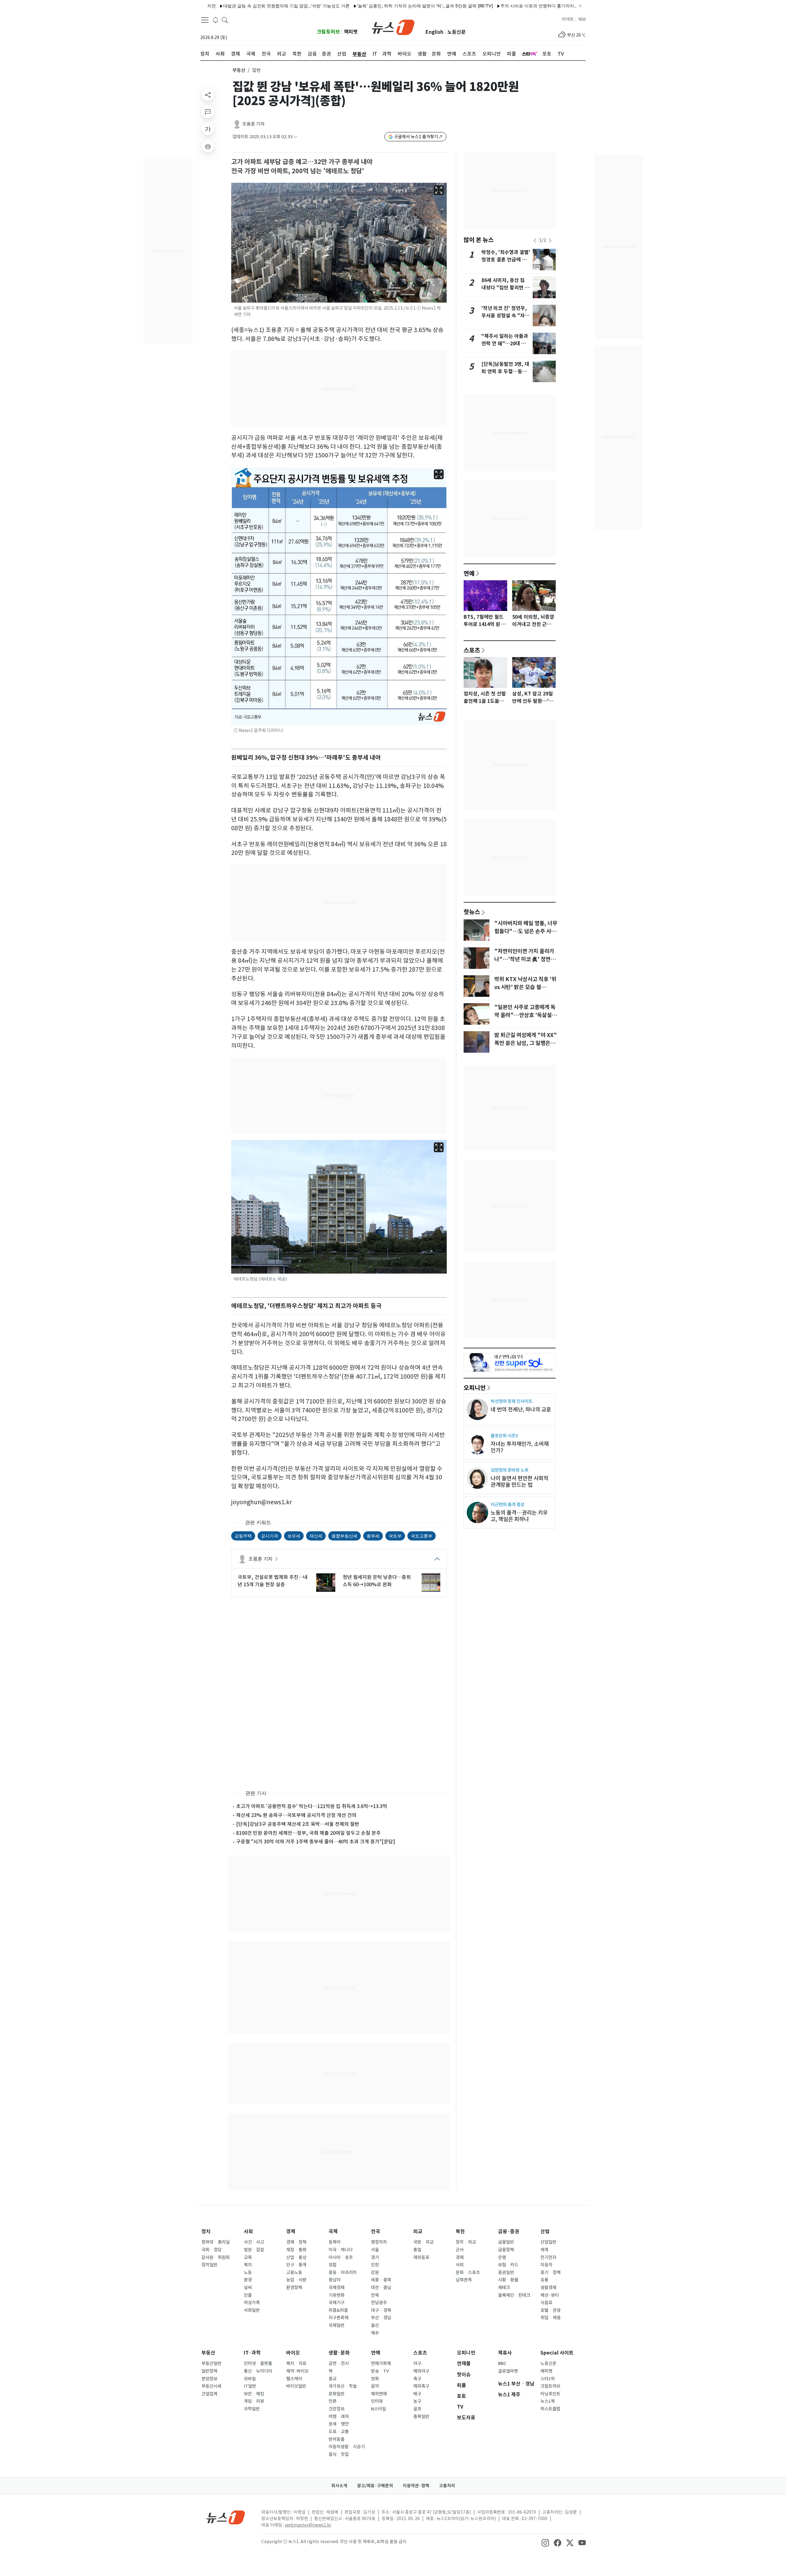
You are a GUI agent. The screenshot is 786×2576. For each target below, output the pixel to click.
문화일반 (337, 2394)
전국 (375, 2231)
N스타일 (378, 2409)
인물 (248, 2295)
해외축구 (421, 2386)
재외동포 (421, 2257)
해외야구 (421, 2371)
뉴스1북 (548, 2401)
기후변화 (337, 2295)
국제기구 (337, 2303)
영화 (375, 2379)
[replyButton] (208, 112)
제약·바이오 (297, 2371)
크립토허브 (328, 32)
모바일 (250, 2379)
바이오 (293, 2353)
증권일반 (506, 2273)
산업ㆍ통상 (296, 2257)
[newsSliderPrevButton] (535, 241)
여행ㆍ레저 (339, 2417)
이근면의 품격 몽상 (508, 1504)
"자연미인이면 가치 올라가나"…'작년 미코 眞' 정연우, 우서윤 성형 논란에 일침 (526, 959)
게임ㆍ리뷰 (254, 2401)
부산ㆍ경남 (381, 2318)
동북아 (335, 2242)
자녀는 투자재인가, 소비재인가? (520, 1447)
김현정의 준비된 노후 (510, 1470)
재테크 (504, 2288)
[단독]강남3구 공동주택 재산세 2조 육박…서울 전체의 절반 (298, 1824)
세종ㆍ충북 (381, 2280)
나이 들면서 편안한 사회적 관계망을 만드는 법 (519, 1482)
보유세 (294, 1536)
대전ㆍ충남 (381, 2288)
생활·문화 (339, 2353)
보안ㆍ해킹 (254, 2394)
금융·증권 (509, 2231)
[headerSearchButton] (225, 20)
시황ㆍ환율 (508, 2280)
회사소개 (339, 2486)
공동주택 (243, 1536)
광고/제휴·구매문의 (375, 2486)
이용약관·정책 (416, 2486)
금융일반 (506, 2242)
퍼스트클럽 (550, 2409)
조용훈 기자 (253, 124)
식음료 (546, 2303)
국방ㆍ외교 (423, 2242)
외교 (418, 2231)
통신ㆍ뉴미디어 (258, 2371)
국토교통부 (422, 1536)
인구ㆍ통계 (296, 2265)
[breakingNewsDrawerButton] (216, 20)
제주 (375, 2333)
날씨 (248, 2288)
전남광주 (379, 2303)
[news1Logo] (226, 2517)
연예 (469, 573)
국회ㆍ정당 (212, 2250)
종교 (333, 2379)
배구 (417, 2394)
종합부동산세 (344, 1536)
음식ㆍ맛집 (339, 2454)
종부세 (373, 1536)
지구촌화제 (339, 2318)
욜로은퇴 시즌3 (504, 1436)
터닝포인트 (550, 2394)
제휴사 (505, 2353)
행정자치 (379, 2242)
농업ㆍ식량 (296, 2280)
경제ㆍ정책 (296, 2242)
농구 (417, 2401)
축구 (417, 2379)
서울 (375, 2250)
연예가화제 (381, 2363)
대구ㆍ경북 (381, 2310)
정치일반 (209, 2265)
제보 (582, 19)
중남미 (335, 2280)
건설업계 (209, 2394)
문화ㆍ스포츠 (468, 2273)
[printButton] (208, 146)
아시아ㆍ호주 (341, 2257)
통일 (417, 2250)
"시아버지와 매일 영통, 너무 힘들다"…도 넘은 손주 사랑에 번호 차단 (526, 931)
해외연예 (379, 2394)
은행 (502, 2257)
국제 (333, 2231)
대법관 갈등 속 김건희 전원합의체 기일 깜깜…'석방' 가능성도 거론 (223, 6)
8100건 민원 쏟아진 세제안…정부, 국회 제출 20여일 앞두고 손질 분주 (308, 1833)
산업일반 (548, 2242)
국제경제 (337, 2288)
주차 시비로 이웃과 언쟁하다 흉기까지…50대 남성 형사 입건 (495, 6)
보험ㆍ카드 (508, 2265)
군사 (460, 2250)
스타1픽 (548, 2379)
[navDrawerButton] (205, 20)
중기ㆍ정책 (551, 2273)
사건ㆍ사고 (254, 2242)
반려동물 (337, 2439)
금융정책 (506, 2250)
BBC (502, 2363)
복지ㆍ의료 (296, 2363)
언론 (333, 2401)
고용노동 (294, 2273)
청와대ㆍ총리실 (216, 2242)
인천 (375, 2265)
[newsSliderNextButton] (550, 241)
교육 (248, 2257)
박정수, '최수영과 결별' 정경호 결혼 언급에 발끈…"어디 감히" (506, 260)
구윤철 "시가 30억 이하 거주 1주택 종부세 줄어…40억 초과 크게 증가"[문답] (316, 1842)
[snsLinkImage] (545, 2542)
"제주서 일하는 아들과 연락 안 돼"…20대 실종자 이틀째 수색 (505, 344)
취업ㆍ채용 (551, 2318)
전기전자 (548, 2257)
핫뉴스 (472, 912)
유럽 (333, 2265)
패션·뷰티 (550, 2295)
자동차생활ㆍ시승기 (347, 2447)
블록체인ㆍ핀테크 (514, 2295)
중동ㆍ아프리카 (343, 2273)
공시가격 (270, 1536)
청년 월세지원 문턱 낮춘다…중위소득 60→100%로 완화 (377, 1581)
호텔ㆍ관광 (551, 2310)
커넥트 (568, 19)
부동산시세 (211, 2386)
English (434, 32)
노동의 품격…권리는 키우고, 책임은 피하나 (519, 1516)
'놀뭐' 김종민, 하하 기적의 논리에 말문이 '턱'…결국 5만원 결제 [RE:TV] (362, 6)
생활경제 (548, 2288)
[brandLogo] (393, 27)
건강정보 (337, 2409)
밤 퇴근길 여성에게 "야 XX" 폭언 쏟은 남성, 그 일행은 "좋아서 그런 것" (526, 1043)
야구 (417, 2363)
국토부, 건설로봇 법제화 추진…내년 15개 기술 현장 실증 (273, 1581)
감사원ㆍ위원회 (216, 2257)
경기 (375, 2257)
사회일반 (252, 2310)
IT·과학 (252, 2353)
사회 (248, 2231)
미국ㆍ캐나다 (341, 2250)
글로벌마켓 (508, 2371)
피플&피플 (338, 2310)
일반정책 (209, 2371)
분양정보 (209, 2379)
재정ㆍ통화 (296, 2250)
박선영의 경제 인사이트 (512, 1401)
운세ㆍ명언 (339, 2424)
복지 (248, 2265)
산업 (545, 2231)
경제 (291, 2231)
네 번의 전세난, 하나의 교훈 (521, 1409)
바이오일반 (296, 2386)
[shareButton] (208, 95)
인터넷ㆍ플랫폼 (258, 2363)
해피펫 (351, 32)
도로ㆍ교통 (339, 2432)
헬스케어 (294, 2379)
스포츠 (472, 650)
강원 (375, 2273)
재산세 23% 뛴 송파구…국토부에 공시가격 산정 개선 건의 (296, 1815)
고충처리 (447, 2486)
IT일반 (250, 2386)
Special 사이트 (557, 2353)
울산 (375, 2325)
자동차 (546, 2265)
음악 (375, 2386)
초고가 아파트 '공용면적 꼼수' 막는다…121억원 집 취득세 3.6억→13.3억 (312, 1806)
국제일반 (337, 2325)
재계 (544, 2250)
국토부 (395, 1536)
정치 (206, 2231)
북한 (460, 2231)
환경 (248, 2280)
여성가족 (252, 2303)
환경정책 (294, 2288)
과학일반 (252, 2409)
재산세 (316, 1536)
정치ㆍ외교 (466, 2242)
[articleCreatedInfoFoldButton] (295, 137)
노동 (248, 2273)
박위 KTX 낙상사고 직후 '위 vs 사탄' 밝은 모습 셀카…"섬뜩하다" (525, 987)
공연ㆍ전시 (339, 2363)
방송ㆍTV (380, 2371)
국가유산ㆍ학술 (343, 2386)
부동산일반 (211, 2363)
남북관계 (464, 2280)
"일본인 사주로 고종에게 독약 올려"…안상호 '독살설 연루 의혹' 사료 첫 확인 (526, 1015)
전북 (375, 2295)
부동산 (239, 70)
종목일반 (421, 2417)
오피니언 (475, 1388)
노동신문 (457, 32)
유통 (544, 2280)
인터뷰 (377, 2401)
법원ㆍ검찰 (254, 2250)
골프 (417, 2409)
